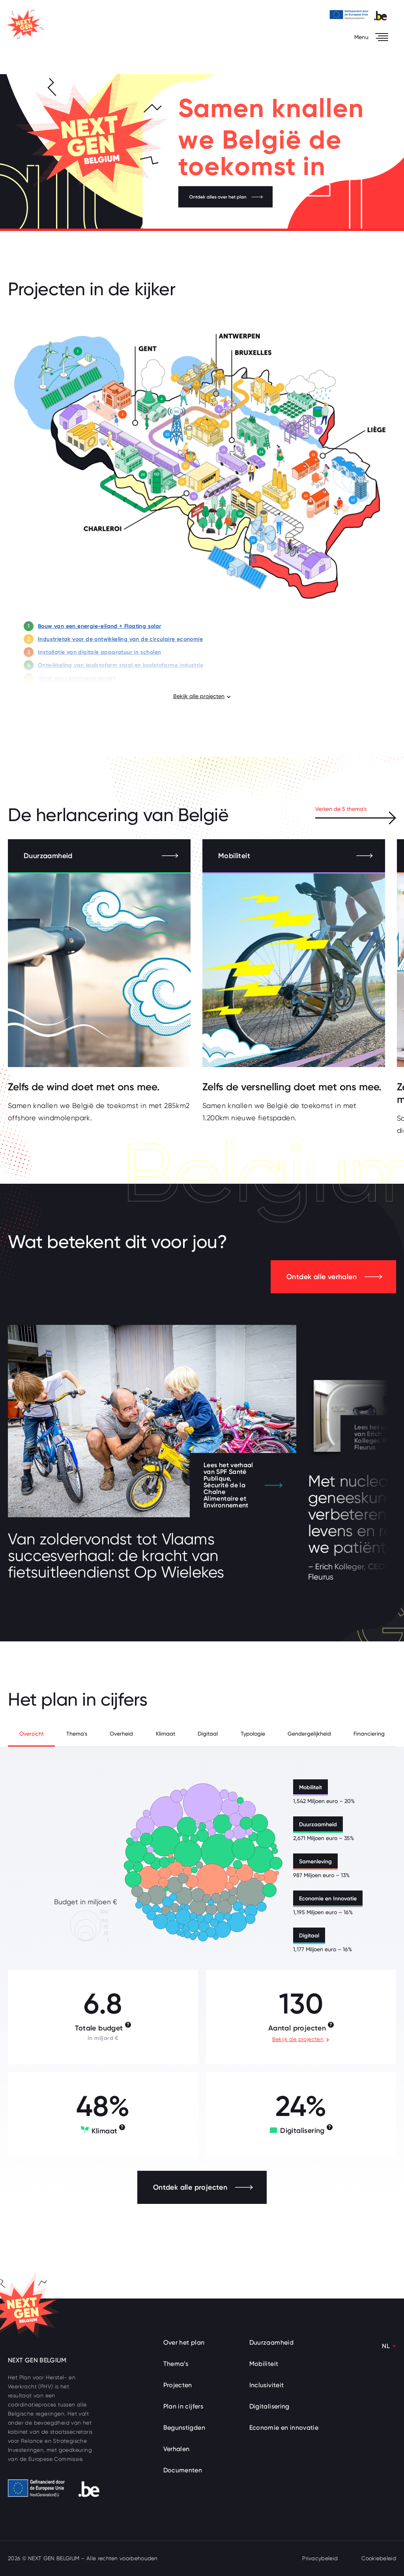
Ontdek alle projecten (190, 2187)
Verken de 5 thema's (341, 809)
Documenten (183, 2470)
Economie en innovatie (284, 2428)
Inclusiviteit (267, 2385)
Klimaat (166, 1734)
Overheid (121, 1734)
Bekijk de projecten (298, 2039)
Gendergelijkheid (309, 1734)
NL (386, 2346)
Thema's (77, 1734)
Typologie (253, 1734)
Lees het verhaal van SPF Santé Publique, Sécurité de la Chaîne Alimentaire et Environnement (228, 1485)
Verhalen (177, 2449)
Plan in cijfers (183, 2406)
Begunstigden (184, 2428)
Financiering (369, 1734)
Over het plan (184, 2342)
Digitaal (208, 1734)
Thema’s (176, 2364)
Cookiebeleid (379, 2558)
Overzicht (32, 1734)
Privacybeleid (320, 2558)
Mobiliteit (264, 2364)
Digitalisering (269, 2406)
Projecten (178, 2385)
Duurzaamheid (271, 2342)
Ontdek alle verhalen (322, 1277)
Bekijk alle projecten (199, 696)
